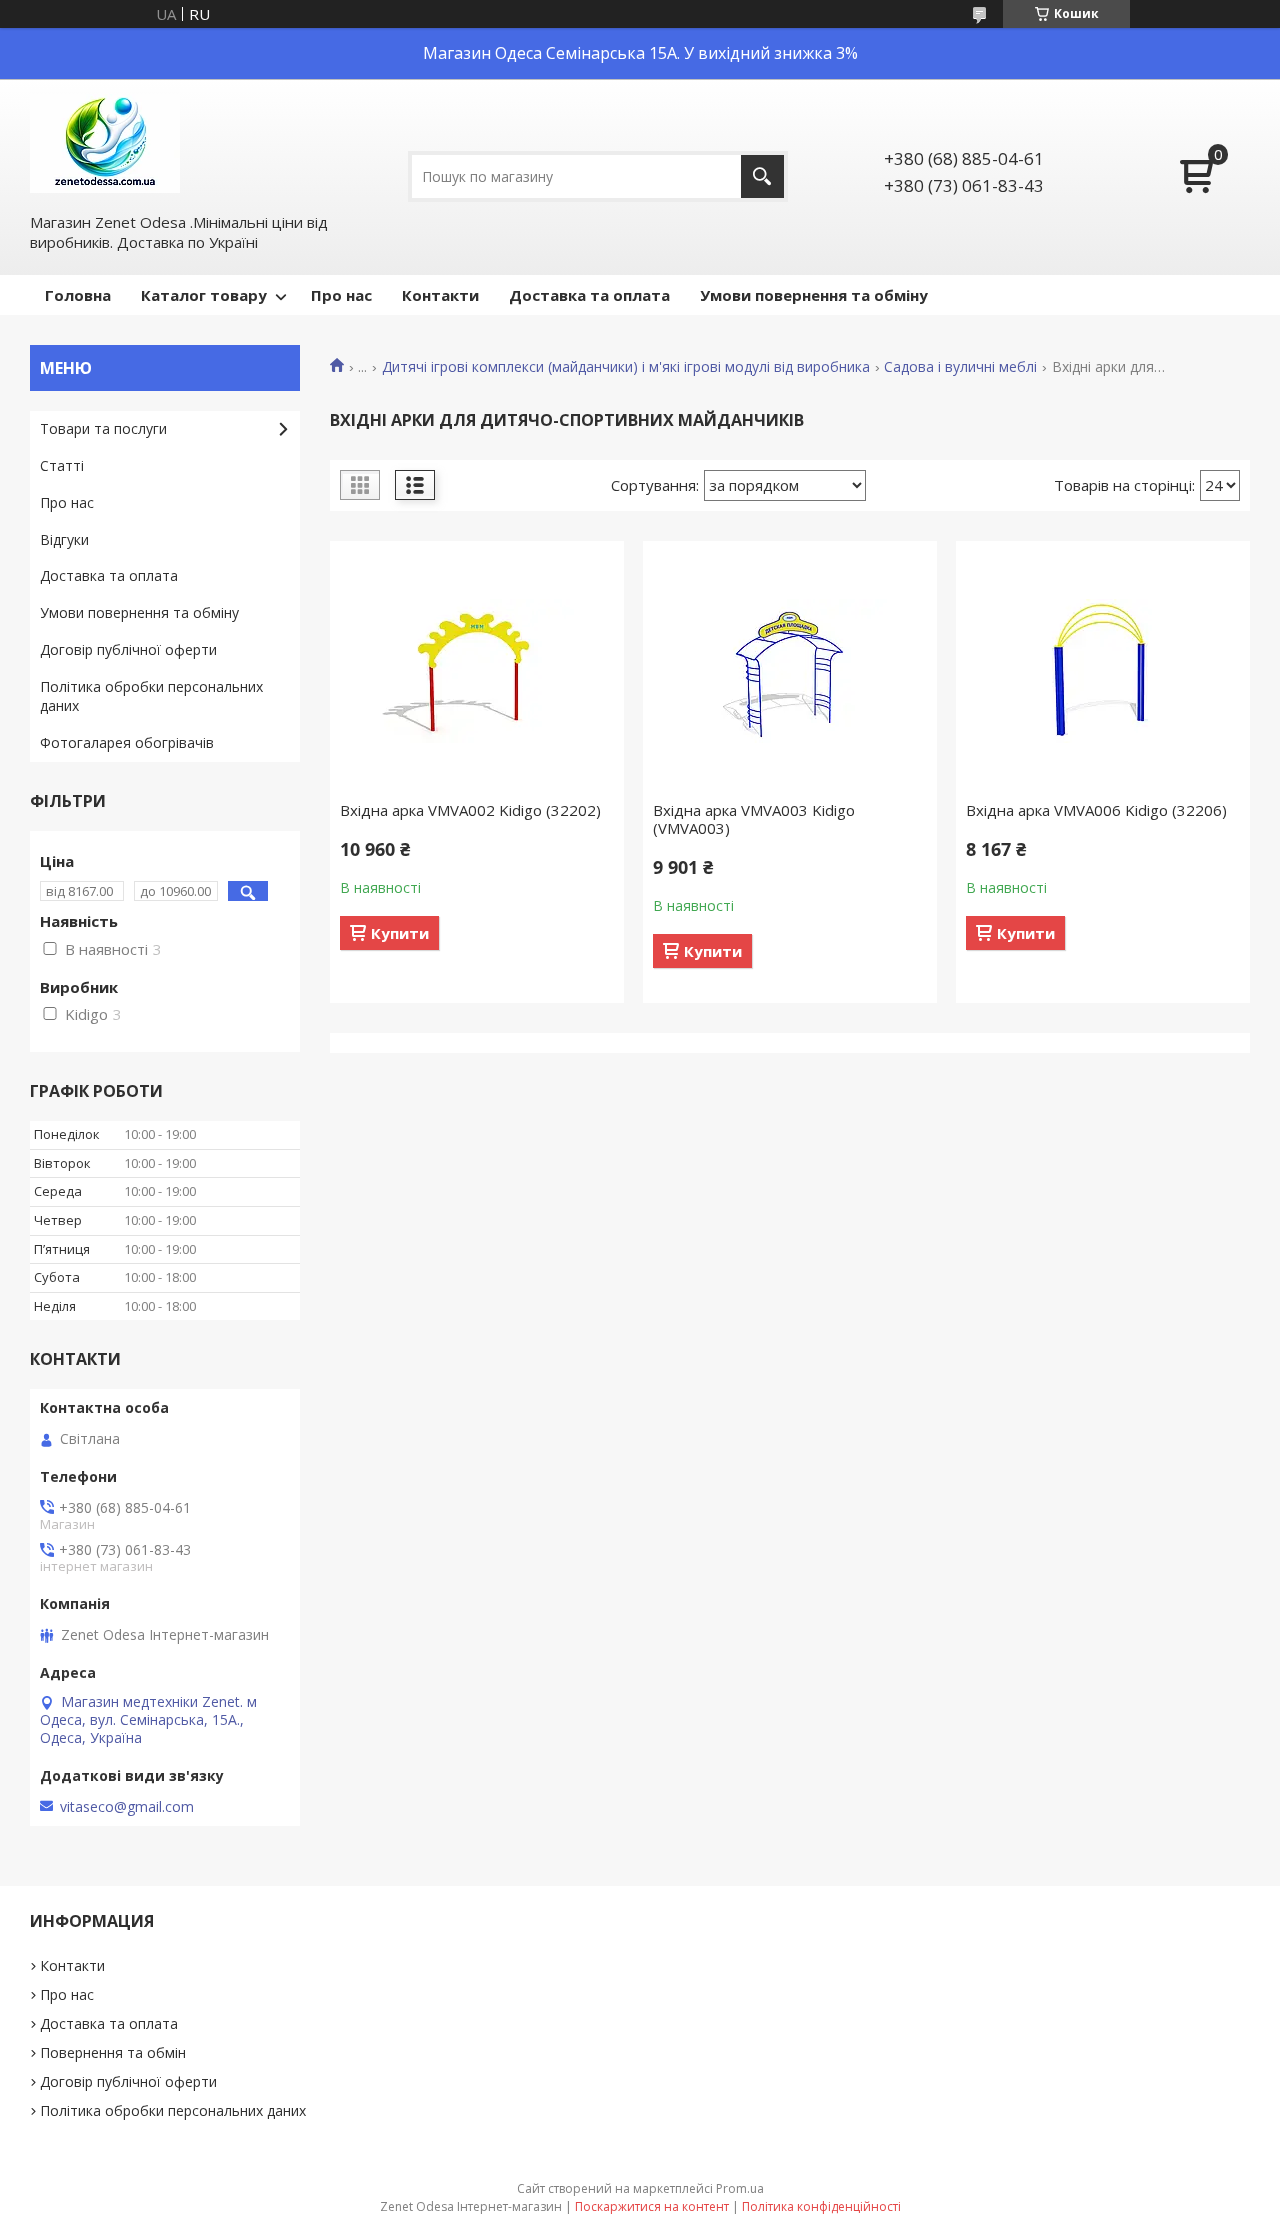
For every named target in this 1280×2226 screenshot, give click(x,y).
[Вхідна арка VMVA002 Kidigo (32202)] (477, 671)
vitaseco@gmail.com (127, 1807)
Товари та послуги (103, 428)
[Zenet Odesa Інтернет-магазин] (105, 143)
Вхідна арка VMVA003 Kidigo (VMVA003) (754, 819)
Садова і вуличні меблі (960, 367)
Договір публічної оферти (128, 649)
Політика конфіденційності (821, 2206)
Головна (78, 295)
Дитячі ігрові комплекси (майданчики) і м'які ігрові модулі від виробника (626, 367)
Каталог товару (204, 295)
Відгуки (64, 539)
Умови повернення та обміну (814, 295)
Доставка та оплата (589, 295)
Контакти (440, 295)
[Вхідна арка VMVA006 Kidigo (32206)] (1103, 671)
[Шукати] (762, 176)
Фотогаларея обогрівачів (127, 742)
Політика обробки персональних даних (151, 696)
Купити (400, 933)
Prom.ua (740, 2188)
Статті (62, 465)
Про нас (341, 295)
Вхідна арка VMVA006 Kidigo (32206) (1096, 810)
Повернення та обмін (113, 2052)
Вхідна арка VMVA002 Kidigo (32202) (470, 810)
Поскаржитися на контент (652, 2206)
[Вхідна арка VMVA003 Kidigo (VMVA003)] (790, 671)
